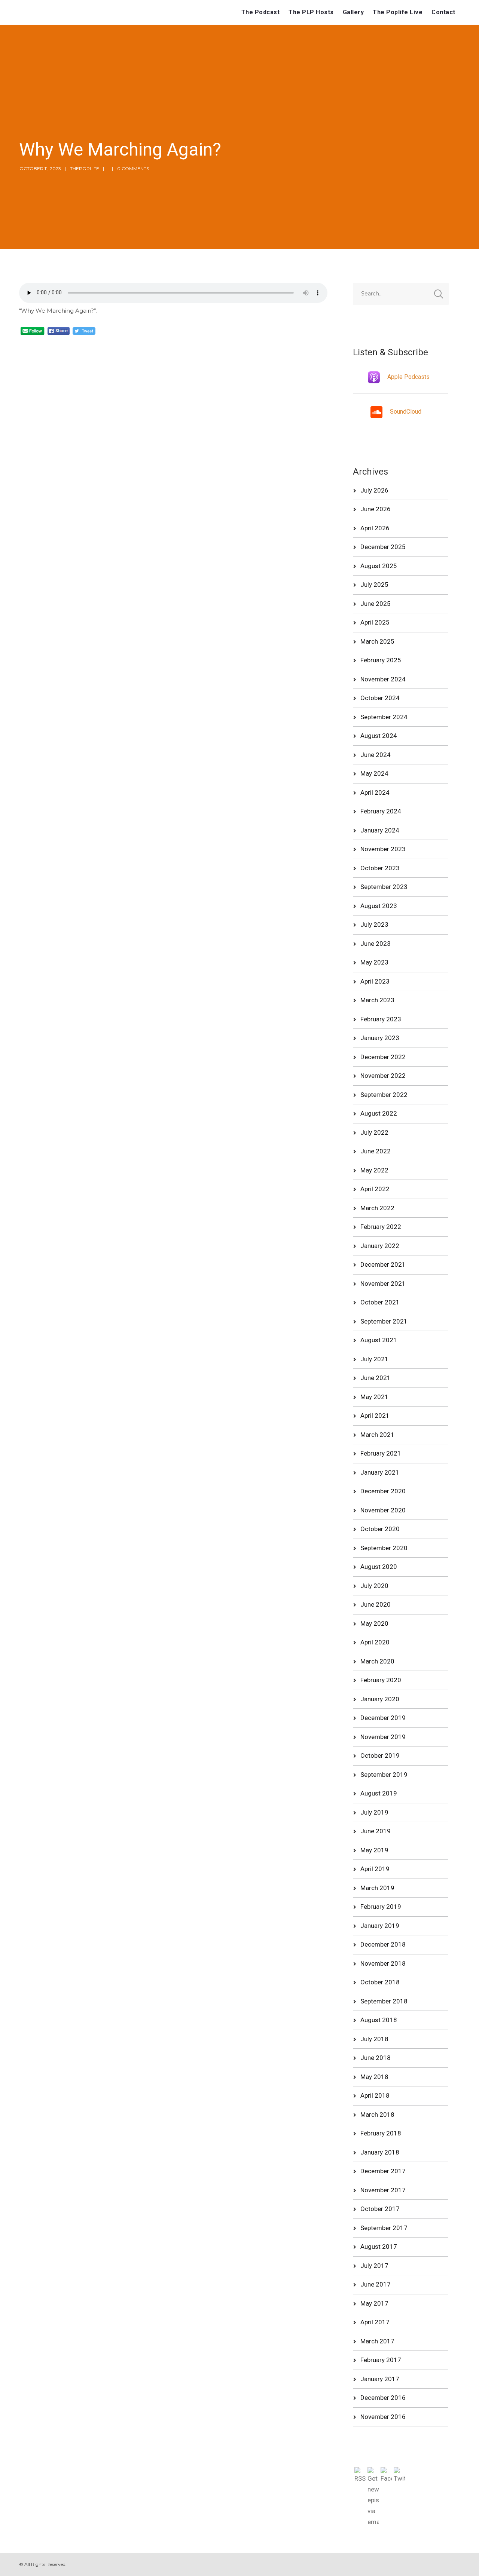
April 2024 (375, 792)
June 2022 (376, 1151)
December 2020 (383, 1491)
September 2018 (384, 2001)
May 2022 (374, 1170)
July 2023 (374, 924)
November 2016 (383, 2417)
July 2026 (374, 490)
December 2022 (383, 1057)
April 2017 (375, 2322)
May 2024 (374, 773)
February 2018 (381, 2133)
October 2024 (380, 698)
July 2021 (374, 1359)
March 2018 (377, 2115)
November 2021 (383, 1284)
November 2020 (383, 1510)
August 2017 (379, 2247)
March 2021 (377, 1435)
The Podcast (261, 12)
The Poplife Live (398, 12)
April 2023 (375, 981)
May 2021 (374, 1397)
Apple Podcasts (408, 377)
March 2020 (377, 1661)
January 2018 (380, 2152)
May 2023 (374, 962)
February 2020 (381, 1680)
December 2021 (383, 1264)
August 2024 (379, 736)
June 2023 (376, 944)
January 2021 (380, 1472)
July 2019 (374, 1812)
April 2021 (375, 1416)
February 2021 (381, 1453)
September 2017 (384, 2228)
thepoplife (85, 168)
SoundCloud (406, 412)
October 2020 (380, 1529)
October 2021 (380, 1302)
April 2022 (375, 1189)
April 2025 (375, 622)
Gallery (353, 12)
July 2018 (374, 2039)
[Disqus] (173, 428)
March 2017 (377, 2341)
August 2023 (379, 906)
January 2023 (380, 1038)
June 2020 (376, 1604)
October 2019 (380, 1755)
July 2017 (374, 2266)
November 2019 (383, 1737)
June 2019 (376, 1831)
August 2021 (379, 1340)
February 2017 (381, 2360)
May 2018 (374, 2077)
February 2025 (381, 660)
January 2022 (380, 1246)
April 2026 (375, 528)
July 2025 (374, 585)
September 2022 (384, 1095)
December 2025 (383, 547)
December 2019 (383, 1718)
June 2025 (376, 604)
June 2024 (376, 755)
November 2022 (383, 1076)
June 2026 (376, 509)
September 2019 (384, 1775)
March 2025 (377, 641)
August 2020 (379, 1567)
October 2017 (380, 2209)
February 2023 (381, 1019)
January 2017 (380, 2379)
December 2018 (383, 1944)
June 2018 (376, 2058)
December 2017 (383, 2171)
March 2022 (377, 1208)
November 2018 (383, 1963)
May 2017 (374, 2303)
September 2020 (384, 1548)
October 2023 (380, 868)
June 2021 (376, 1378)
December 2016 (383, 2398)
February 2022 (381, 1227)
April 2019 (375, 1869)
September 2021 (384, 1321)
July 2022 (374, 1132)
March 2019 (377, 1888)
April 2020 (375, 1642)
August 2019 (379, 1793)
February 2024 (381, 811)
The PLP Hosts (311, 12)
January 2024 (380, 830)
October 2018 (380, 1982)
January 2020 (380, 1699)
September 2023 (384, 887)
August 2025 (379, 566)
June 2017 (376, 2284)
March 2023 (377, 1000)
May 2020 (374, 1623)
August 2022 (379, 1113)
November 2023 (383, 849)
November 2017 (383, 2190)
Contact (443, 12)
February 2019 (381, 1907)
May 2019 (374, 1850)
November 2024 (383, 679)
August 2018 (379, 2020)
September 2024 (384, 717)
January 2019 (380, 1926)
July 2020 (374, 1586)
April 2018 (375, 2095)
